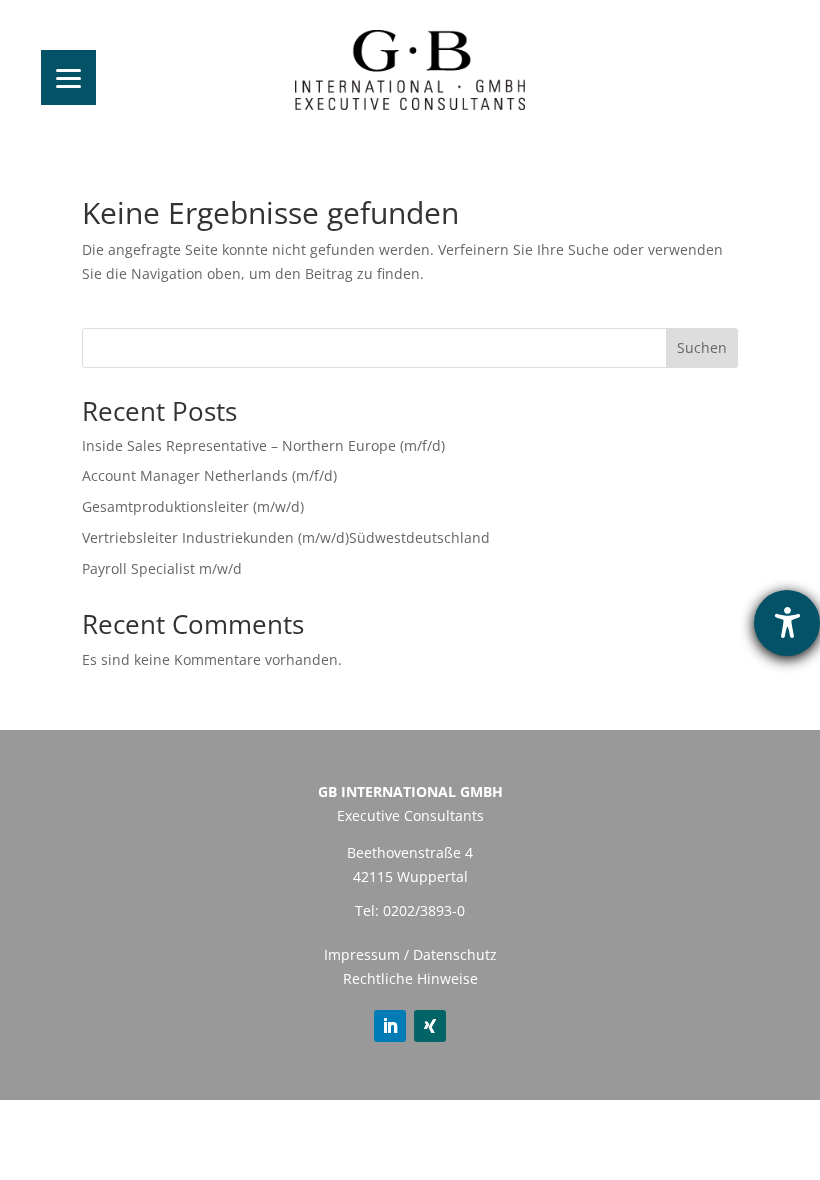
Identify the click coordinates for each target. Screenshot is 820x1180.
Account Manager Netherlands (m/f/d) (209, 475)
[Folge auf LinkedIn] (390, 1026)
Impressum (362, 954)
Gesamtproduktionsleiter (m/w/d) (193, 506)
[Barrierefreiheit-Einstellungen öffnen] (787, 623)
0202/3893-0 (424, 910)
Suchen (702, 347)
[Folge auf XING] (430, 1026)
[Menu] (68, 77)
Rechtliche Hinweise (410, 978)
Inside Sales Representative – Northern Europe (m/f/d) (275, 445)
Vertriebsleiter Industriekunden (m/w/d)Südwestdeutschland (286, 537)
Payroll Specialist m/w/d (162, 568)
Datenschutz (455, 954)
